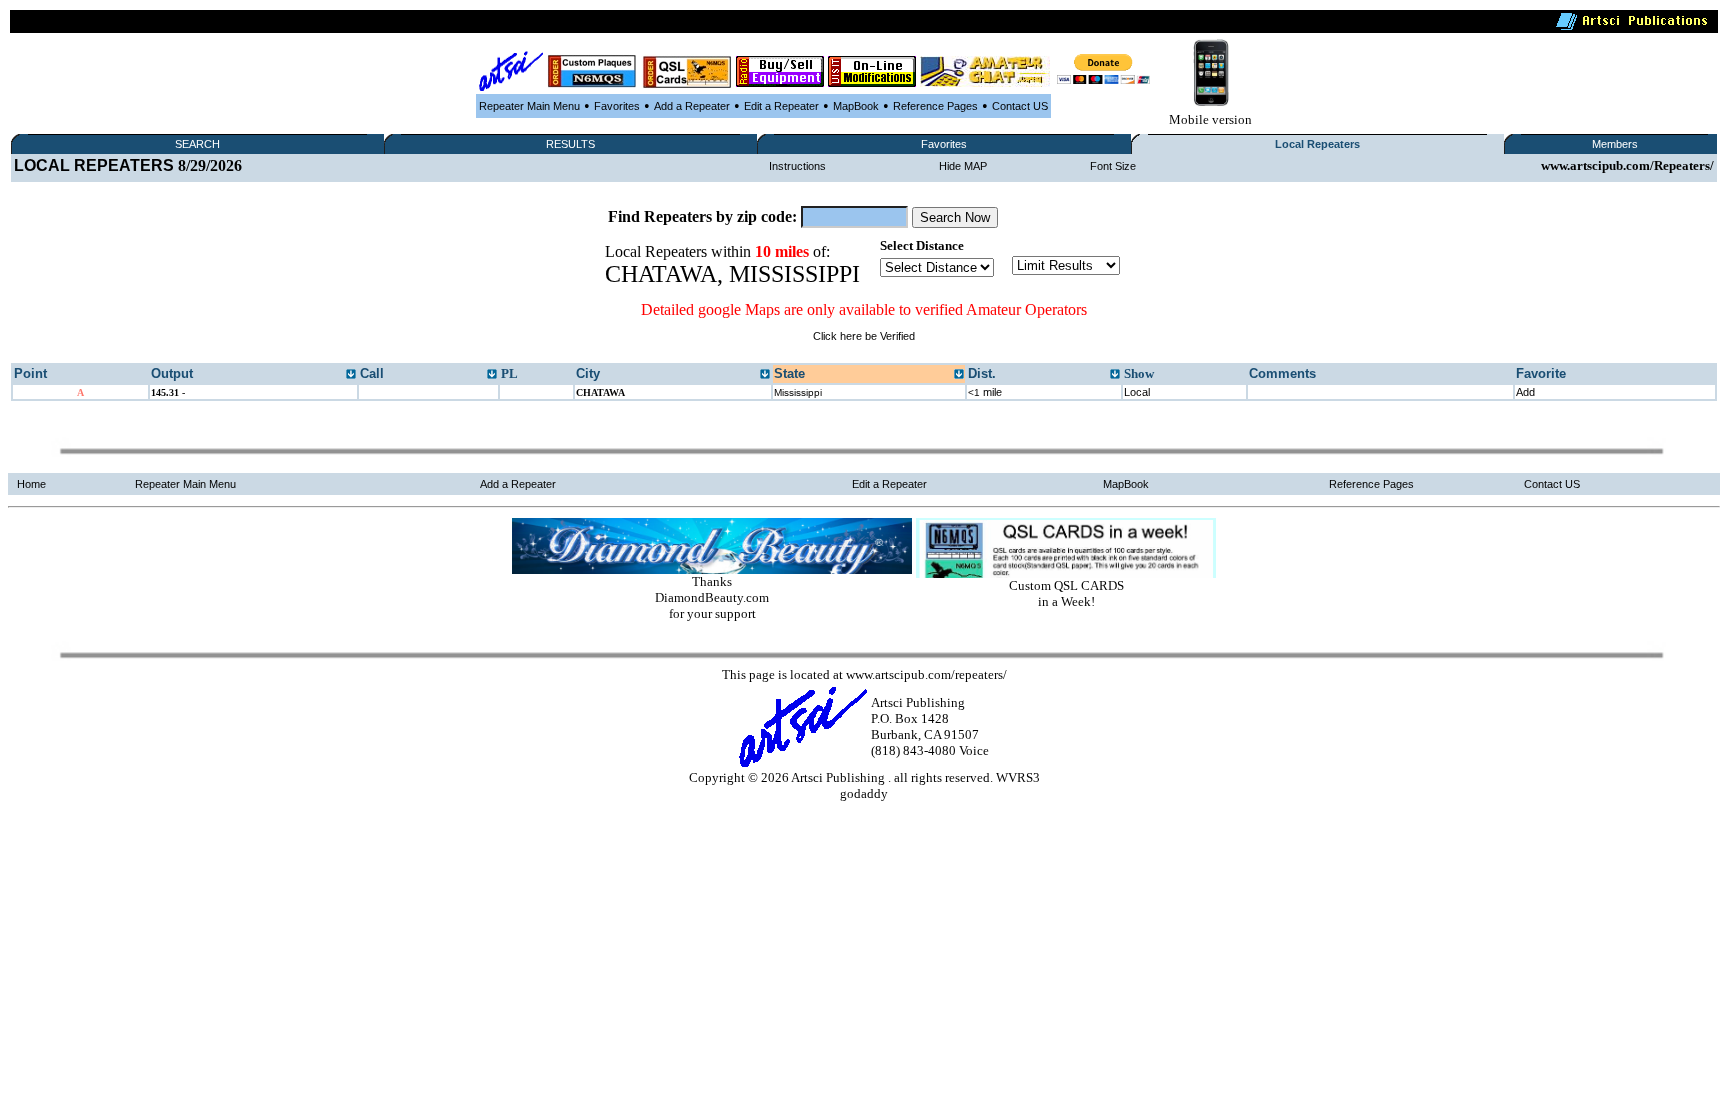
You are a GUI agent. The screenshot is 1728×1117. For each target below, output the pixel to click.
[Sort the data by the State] (959, 375)
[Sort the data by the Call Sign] (492, 375)
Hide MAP (963, 166)
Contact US (1020, 106)
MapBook (856, 106)
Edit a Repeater (781, 106)
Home (31, 484)
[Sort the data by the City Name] (765, 375)
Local (1137, 392)
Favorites (617, 106)
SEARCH (197, 144)
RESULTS (570, 144)
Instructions (797, 166)
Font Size (1113, 166)
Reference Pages (935, 106)
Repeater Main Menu (529, 106)
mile (985, 392)
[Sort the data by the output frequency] (351, 375)
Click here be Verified (864, 336)
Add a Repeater (692, 106)
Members (1615, 144)
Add (1525, 392)
